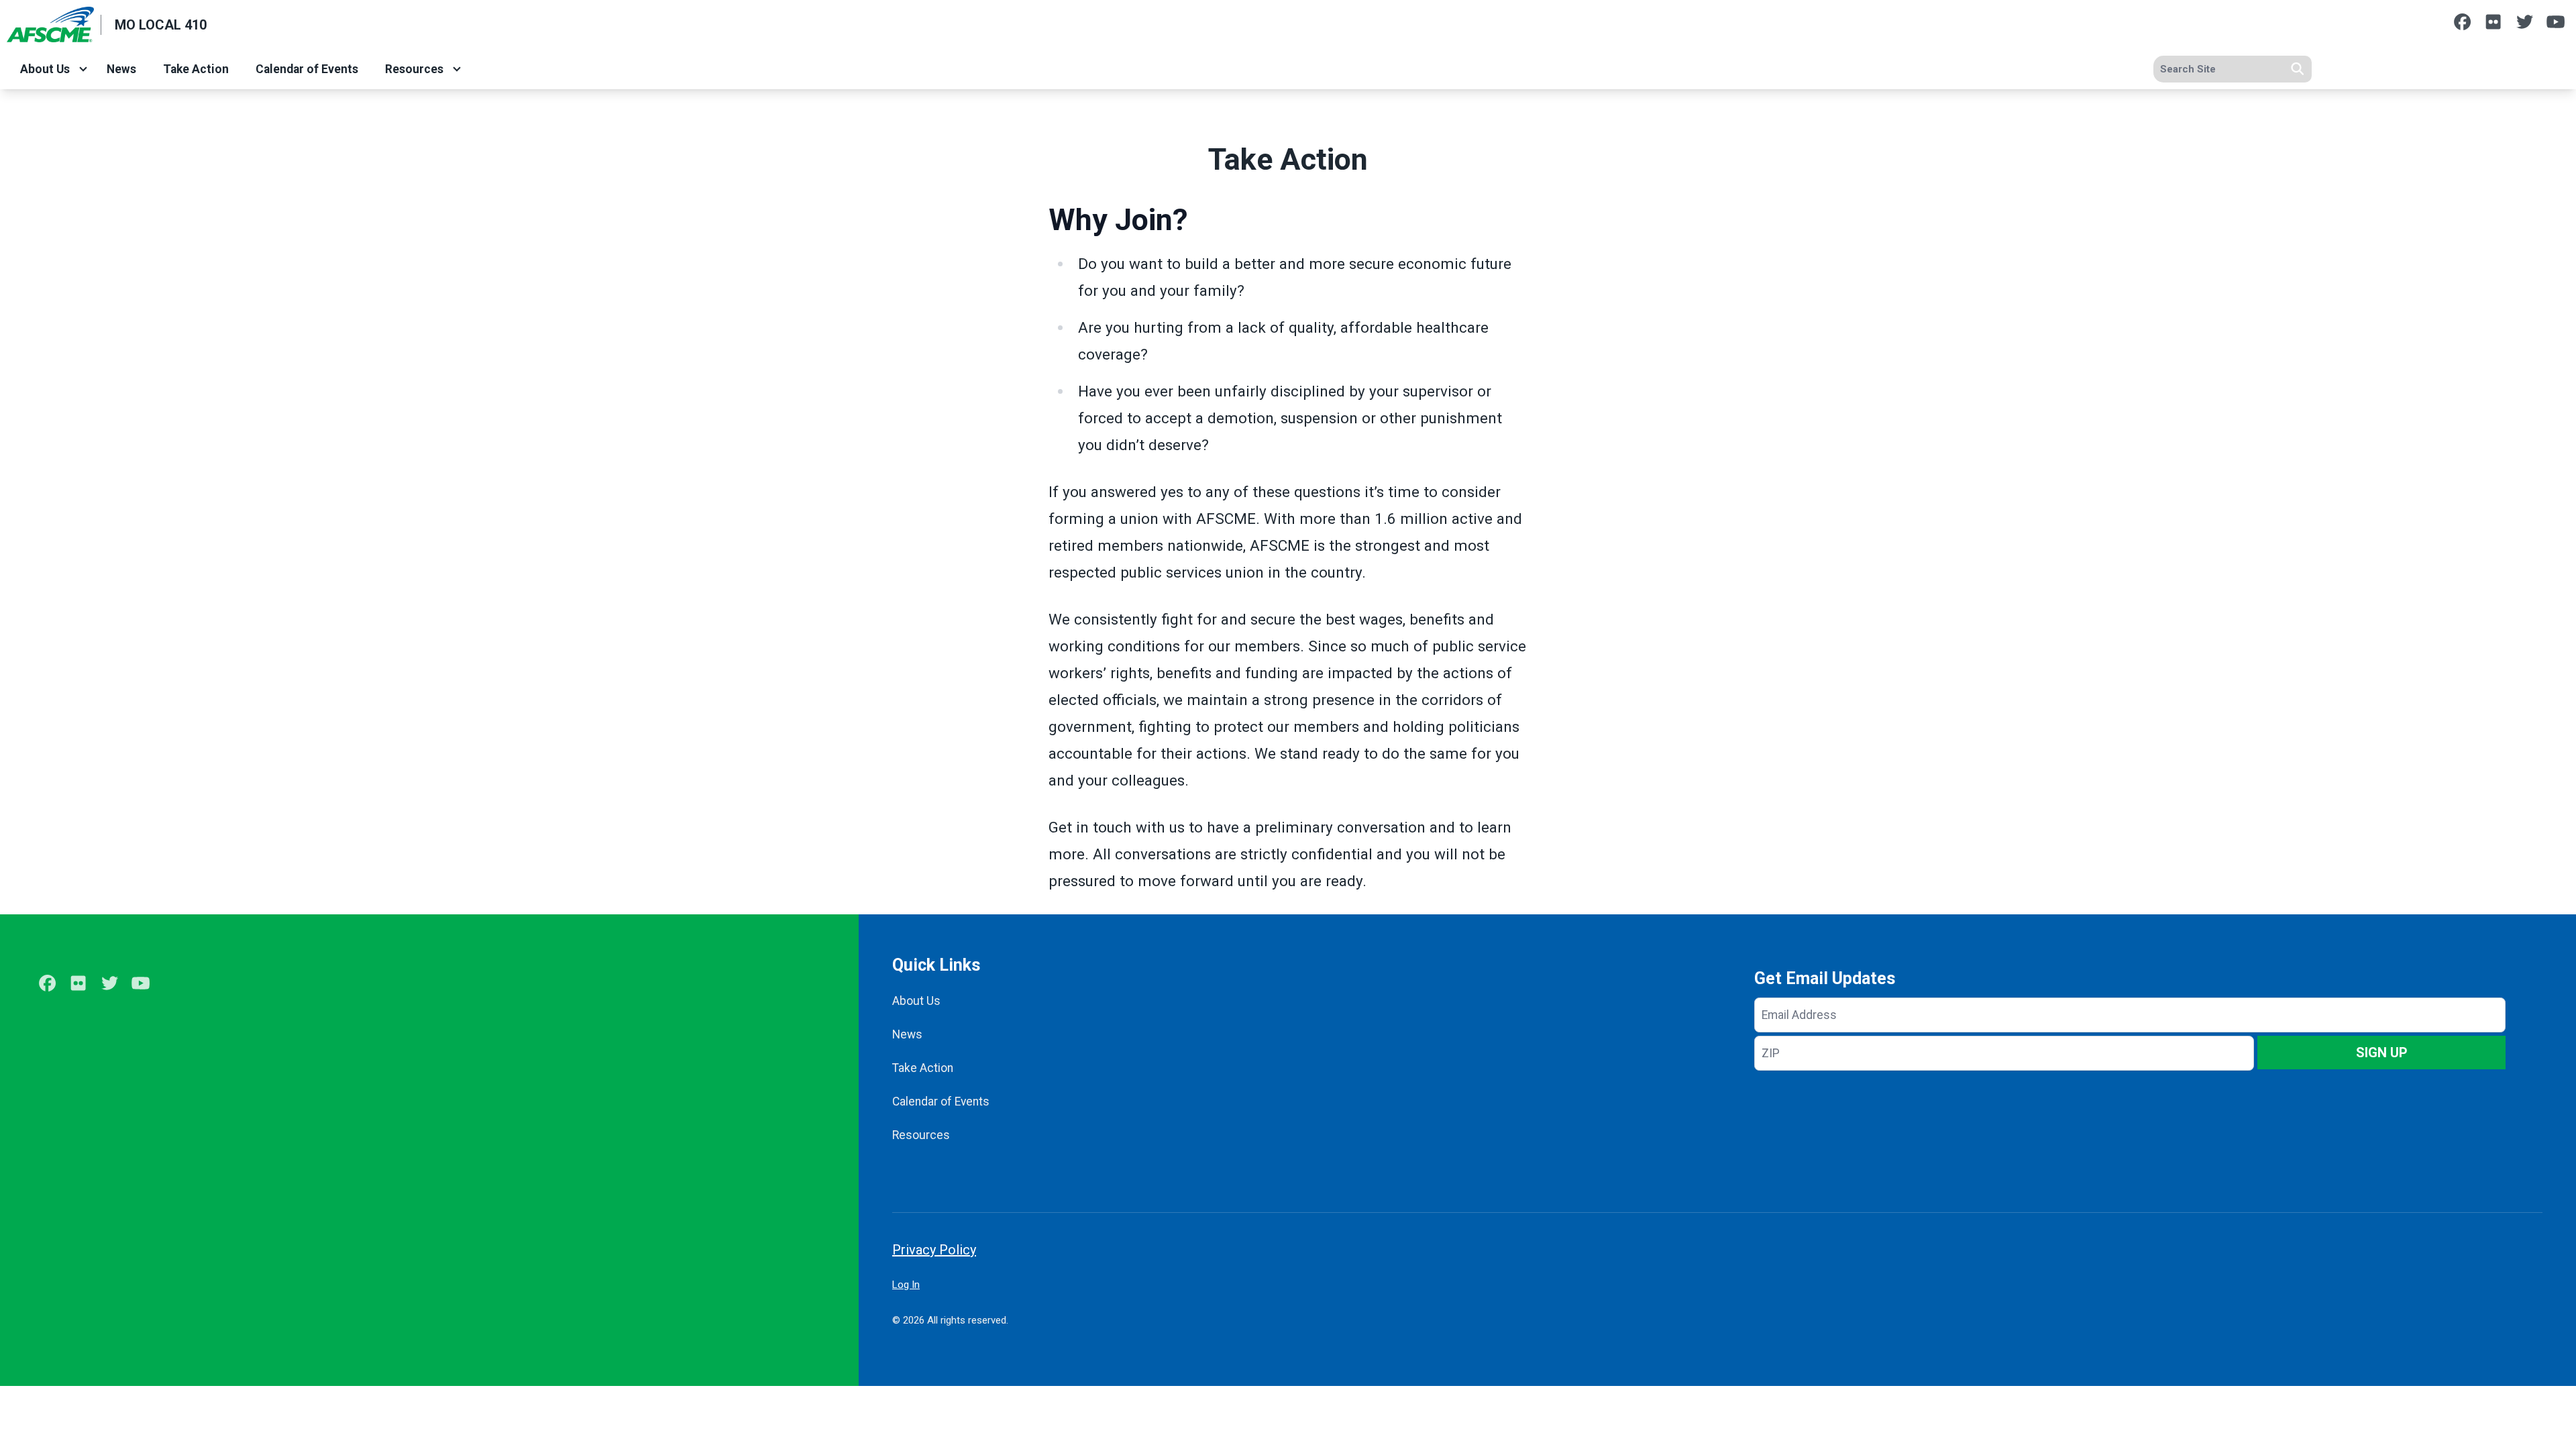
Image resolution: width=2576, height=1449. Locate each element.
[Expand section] (83, 69)
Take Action (196, 69)
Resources (414, 69)
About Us (45, 69)
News (121, 69)
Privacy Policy (934, 1250)
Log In (906, 1285)
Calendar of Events (307, 69)
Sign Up (2382, 1053)
